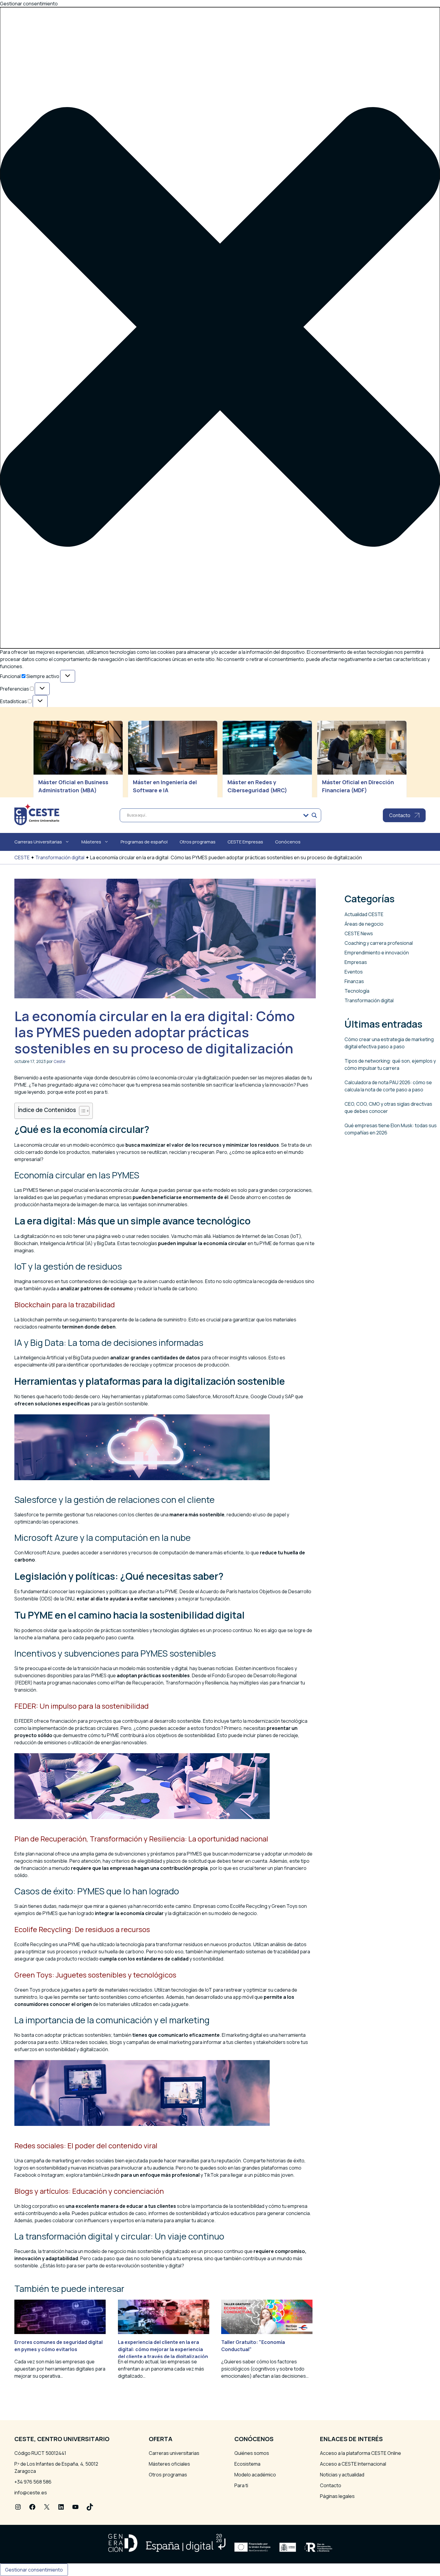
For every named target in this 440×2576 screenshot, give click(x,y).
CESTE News (359, 933)
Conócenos (288, 842)
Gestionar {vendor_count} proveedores (59, 738)
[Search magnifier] (314, 815)
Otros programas (198, 842)
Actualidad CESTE (364, 914)
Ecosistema (247, 2464)
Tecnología (357, 991)
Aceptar (14, 762)
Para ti (241, 2485)
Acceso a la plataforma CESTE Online (361, 2453)
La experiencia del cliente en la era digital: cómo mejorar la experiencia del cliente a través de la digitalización (163, 2349)
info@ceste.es (31, 2493)
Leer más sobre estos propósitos (52, 745)
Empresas (356, 962)
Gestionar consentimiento (34, 2570)
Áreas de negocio (364, 924)
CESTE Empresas (245, 842)
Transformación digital (60, 857)
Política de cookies (35, 772)
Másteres (91, 842)
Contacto (331, 2485)
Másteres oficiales (169, 2464)
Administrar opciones (38, 724)
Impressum (27, 787)
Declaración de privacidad (43, 779)
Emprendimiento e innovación (377, 953)
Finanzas (354, 981)
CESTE (22, 857)
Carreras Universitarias (38, 842)
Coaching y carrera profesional (379, 943)
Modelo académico (255, 2475)
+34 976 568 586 (33, 2482)
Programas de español (144, 842)
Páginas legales (337, 2496)
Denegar (44, 762)
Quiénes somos (252, 2453)
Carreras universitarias (174, 2453)
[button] (220, 328)
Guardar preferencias (137, 762)
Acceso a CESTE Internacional (353, 2464)
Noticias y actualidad (342, 2475)
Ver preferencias (83, 762)
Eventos (354, 972)
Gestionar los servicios (40, 731)
